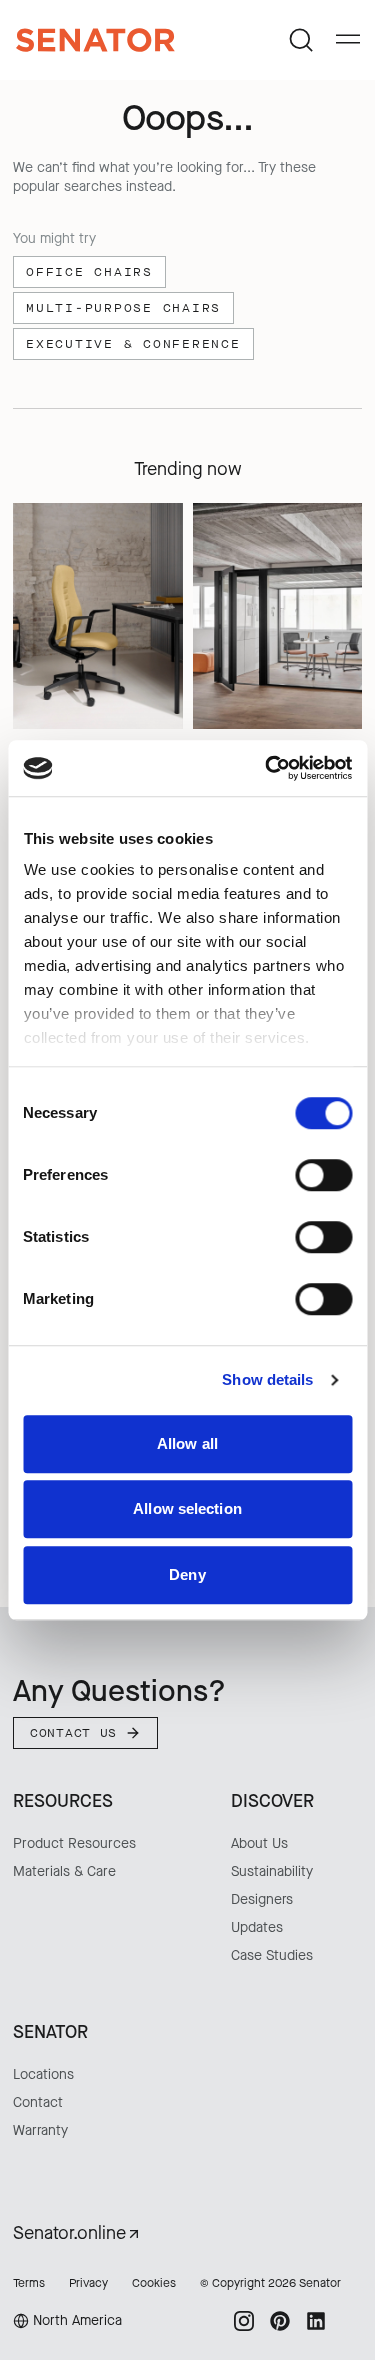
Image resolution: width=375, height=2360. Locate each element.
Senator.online (69, 2233)
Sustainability (272, 1871)
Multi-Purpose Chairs (123, 308)
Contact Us (73, 1733)
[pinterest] (280, 2321)
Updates (257, 1927)
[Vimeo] (352, 2321)
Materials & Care (64, 1871)
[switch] (323, 1175)
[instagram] (244, 2321)
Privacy (88, 2283)
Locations (43, 2074)
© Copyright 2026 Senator (270, 2283)
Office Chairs (89, 272)
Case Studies (272, 1955)
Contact (38, 2102)
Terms (29, 2283)
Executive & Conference (133, 344)
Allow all (187, 1443)
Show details (267, 1379)
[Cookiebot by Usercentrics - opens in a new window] (267, 768)
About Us (259, 1843)
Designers (262, 1899)
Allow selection (187, 1508)
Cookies (154, 2283)
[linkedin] (316, 2321)
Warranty (40, 2130)
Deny (187, 1574)
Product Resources (74, 1843)
